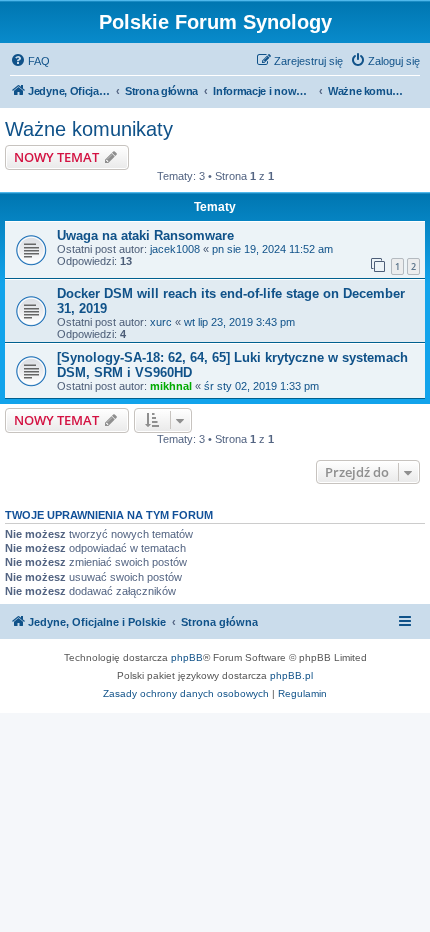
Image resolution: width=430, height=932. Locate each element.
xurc (161, 322)
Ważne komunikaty (89, 129)
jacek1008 (175, 249)
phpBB (187, 657)
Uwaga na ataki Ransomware (145, 235)
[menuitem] (30, 61)
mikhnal (171, 386)
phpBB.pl (291, 675)
